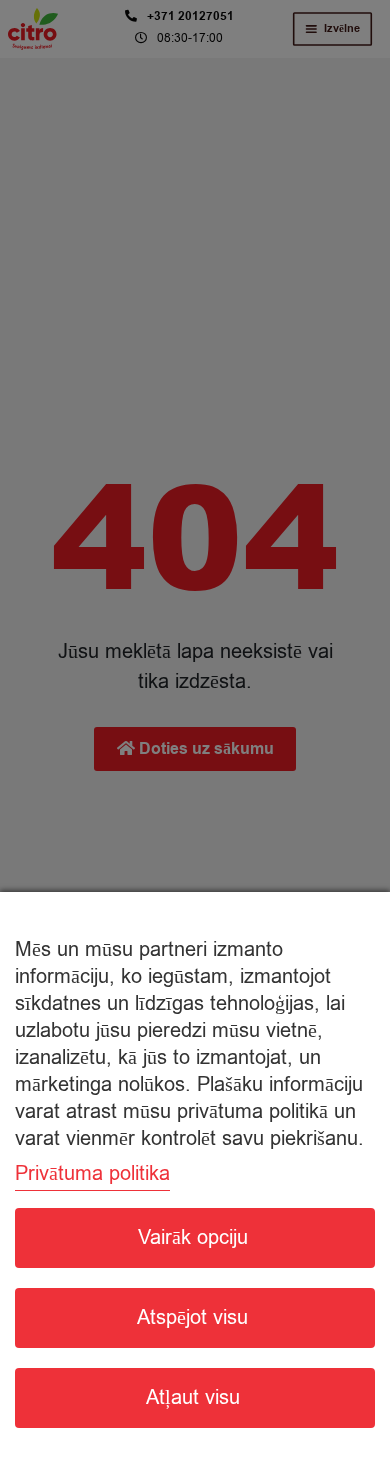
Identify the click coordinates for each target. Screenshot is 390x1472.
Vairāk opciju (193, 1237)
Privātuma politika (92, 1173)
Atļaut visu (193, 1397)
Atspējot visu (192, 1317)
